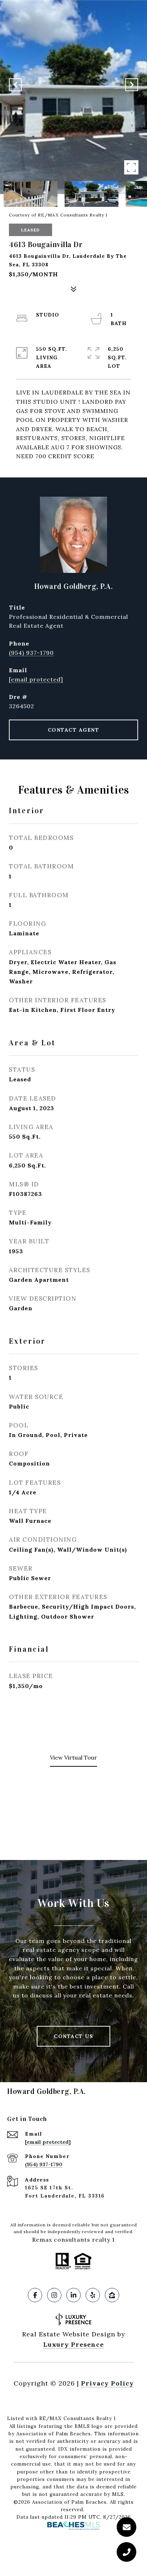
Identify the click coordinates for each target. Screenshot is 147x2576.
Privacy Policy (107, 2383)
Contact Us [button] (73, 2036)
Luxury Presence (73, 2344)
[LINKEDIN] (73, 2295)
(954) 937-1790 (31, 653)
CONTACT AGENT (74, 730)
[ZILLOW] (112, 2295)
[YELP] (93, 2295)
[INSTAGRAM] (54, 2295)
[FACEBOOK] (35, 2295)
